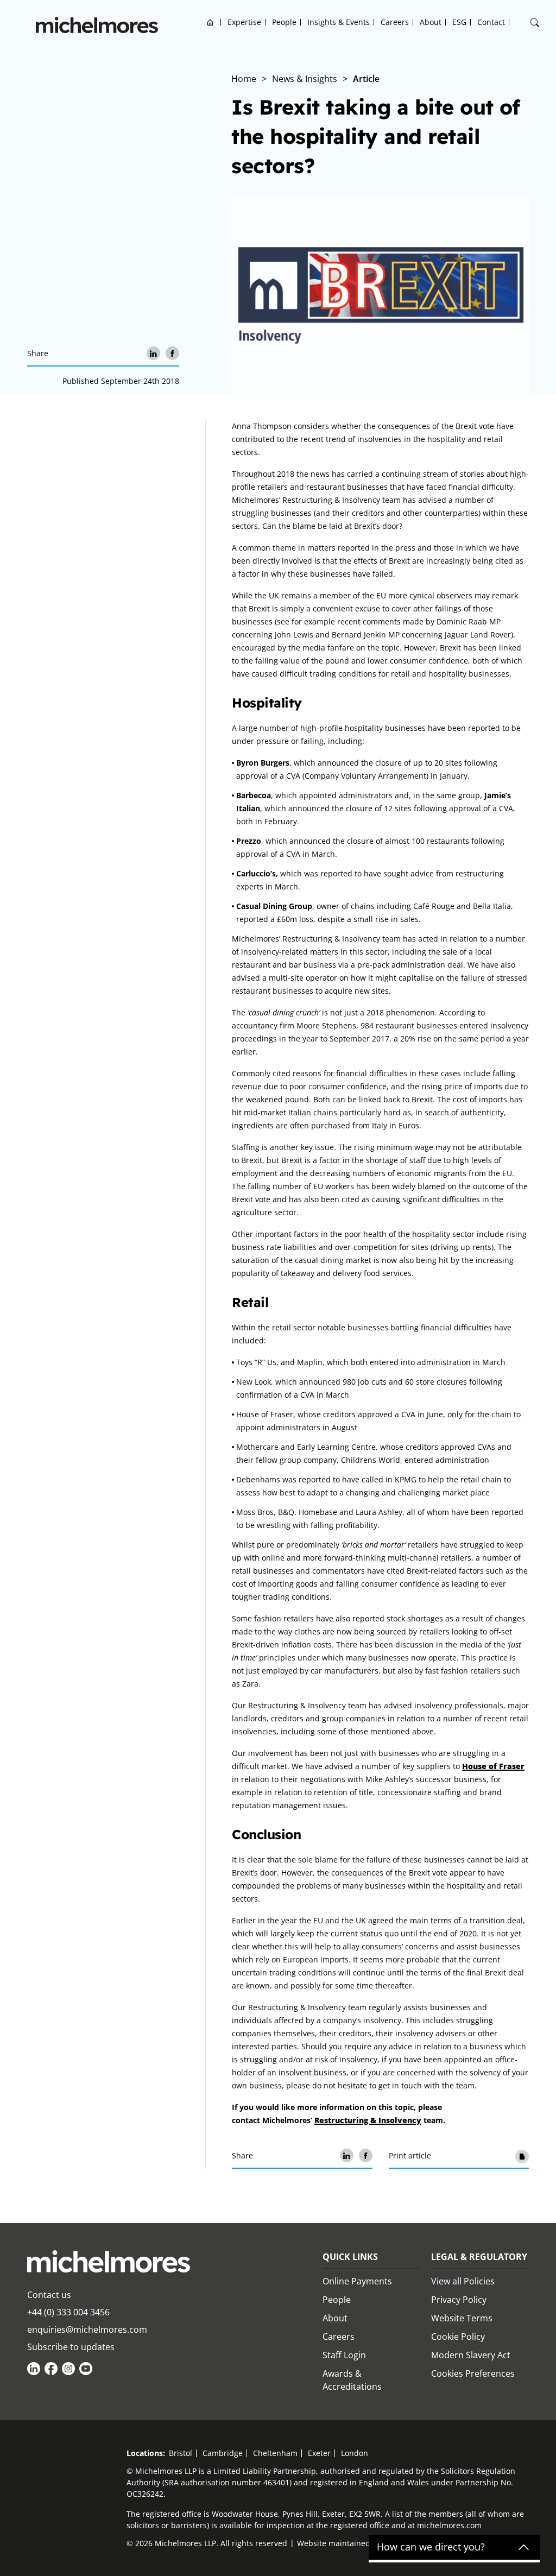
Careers (395, 22)
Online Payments (357, 2281)
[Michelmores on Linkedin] (34, 2369)
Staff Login (344, 2355)
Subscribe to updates (71, 2347)
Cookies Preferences (473, 2373)
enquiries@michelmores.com (87, 2329)
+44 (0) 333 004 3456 (68, 2312)
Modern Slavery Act (471, 2355)
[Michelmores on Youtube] (86, 2369)
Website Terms (462, 2318)
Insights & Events (339, 22)
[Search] (535, 23)
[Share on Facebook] (172, 353)
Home (210, 22)
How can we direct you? (431, 2547)
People (284, 22)
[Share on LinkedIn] (153, 353)
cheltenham (275, 2453)
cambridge (223, 2453)
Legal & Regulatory (479, 2257)
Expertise (244, 22)
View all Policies (463, 2281)
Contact (491, 22)
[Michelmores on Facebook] (51, 2369)
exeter (319, 2453)
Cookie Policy (458, 2337)
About (431, 22)
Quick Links (350, 2257)
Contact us (49, 2295)
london (355, 2453)
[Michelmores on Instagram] (68, 2369)
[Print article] (522, 2155)
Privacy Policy (459, 2300)
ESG (459, 22)
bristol (181, 2453)
